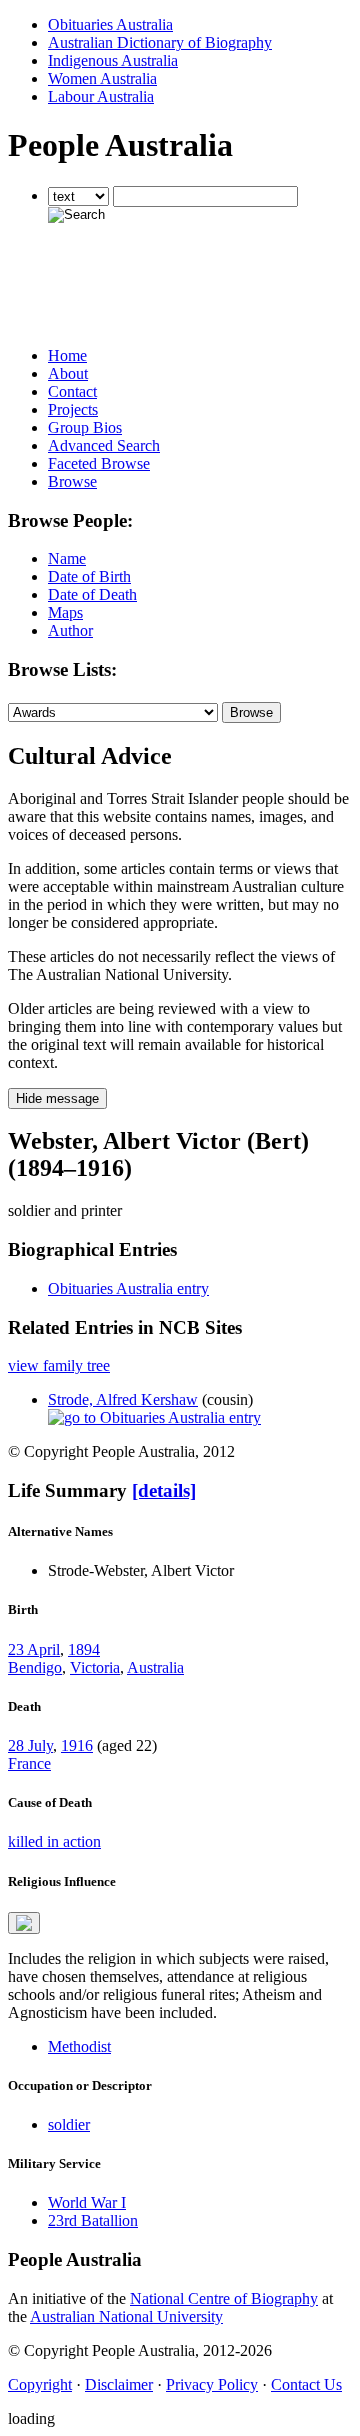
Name (67, 558)
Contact (72, 391)
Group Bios (85, 427)
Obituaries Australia (110, 24)
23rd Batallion (93, 2220)
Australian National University (126, 2316)
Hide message (57, 1098)
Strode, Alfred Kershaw (123, 1399)
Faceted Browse (99, 463)
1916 (77, 1745)
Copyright (40, 2384)
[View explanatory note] (24, 1923)
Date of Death (92, 594)
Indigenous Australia (113, 60)
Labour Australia (101, 96)
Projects (73, 409)
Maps (65, 612)
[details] (164, 1490)
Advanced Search (104, 445)
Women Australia (102, 78)
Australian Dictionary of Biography (160, 42)
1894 (84, 1649)
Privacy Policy (212, 2384)
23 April (34, 1649)
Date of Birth (89, 576)
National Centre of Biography (224, 2298)
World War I (87, 2202)
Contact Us (306, 2384)
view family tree (59, 1365)
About (68, 373)
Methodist (79, 2046)
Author (70, 630)
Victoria (95, 1667)
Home (67, 355)
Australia (155, 1667)
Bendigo (35, 1667)
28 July (30, 1745)
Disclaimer (119, 2384)
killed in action (54, 1841)
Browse (72, 481)
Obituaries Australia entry (128, 1288)
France (29, 1763)
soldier (69, 2124)
